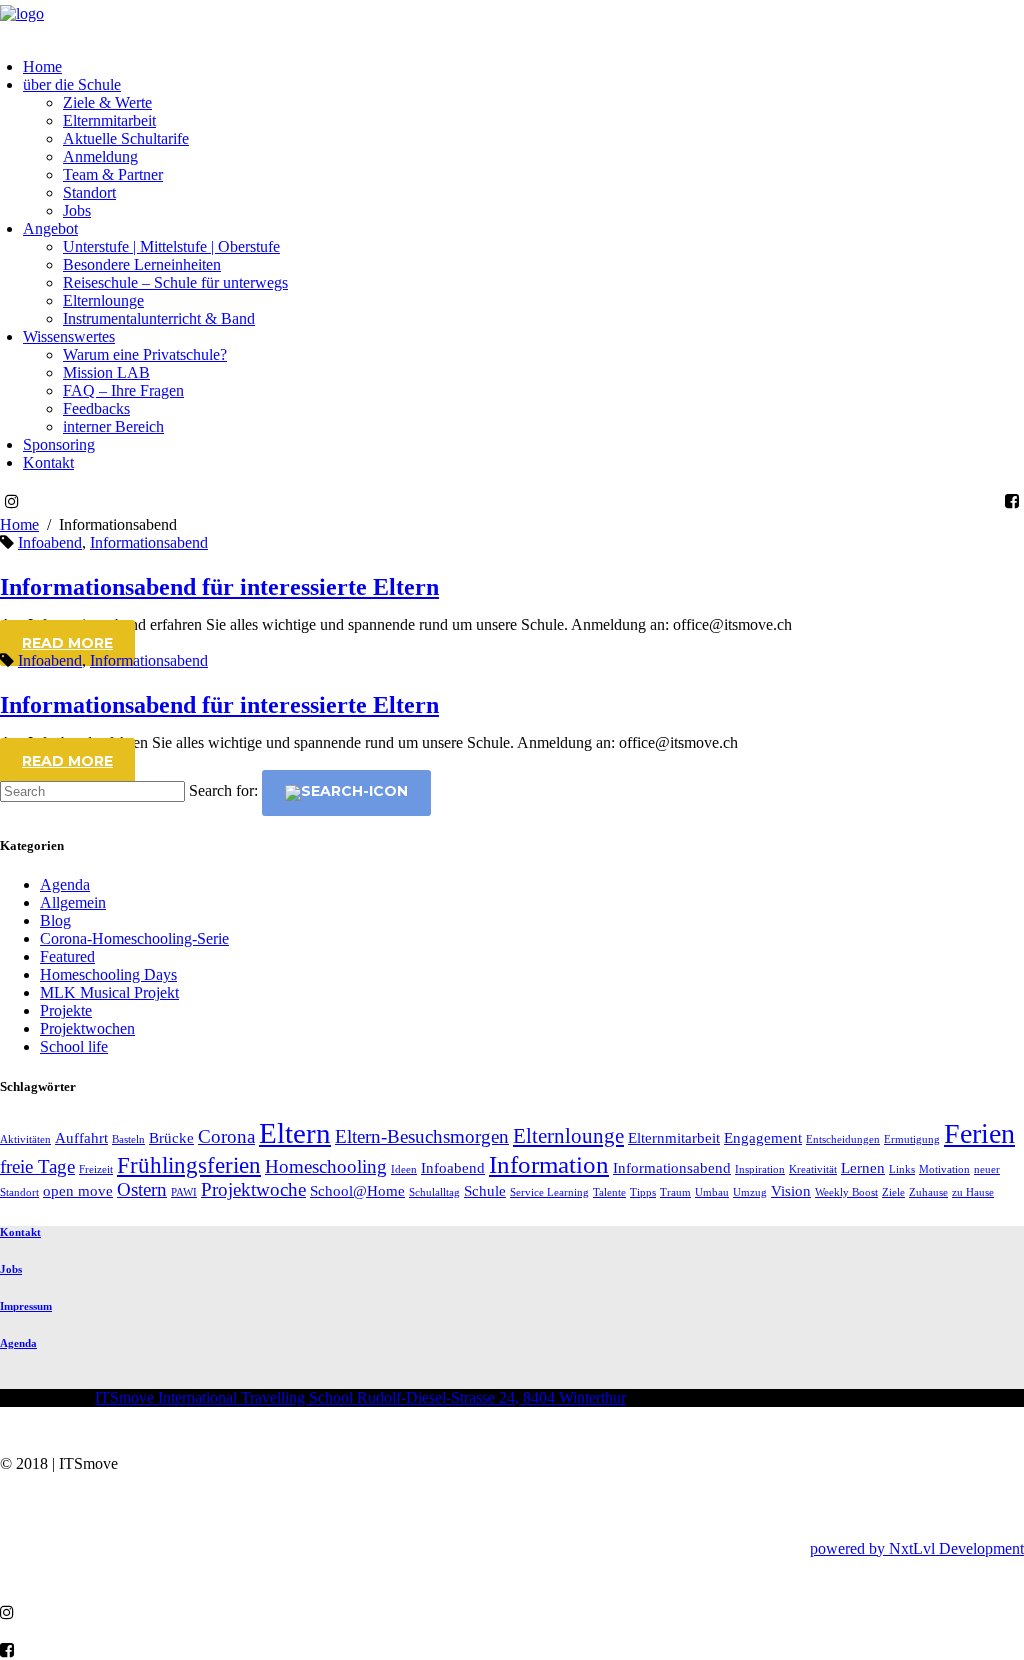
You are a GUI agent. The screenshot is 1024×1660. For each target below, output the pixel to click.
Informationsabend (149, 542)
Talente (609, 1192)
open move (78, 1190)
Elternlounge (103, 300)
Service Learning (549, 1192)
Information (549, 1164)
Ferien (979, 1133)
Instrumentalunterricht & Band (159, 318)
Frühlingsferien (189, 1165)
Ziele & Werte (107, 102)
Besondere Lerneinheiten (142, 264)
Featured (67, 956)
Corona (226, 1136)
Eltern (295, 1133)
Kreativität (813, 1169)
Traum (675, 1192)
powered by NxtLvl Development (917, 1548)
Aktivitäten (25, 1139)
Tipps (643, 1192)
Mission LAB (106, 372)
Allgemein (73, 902)
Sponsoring (59, 444)
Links (902, 1169)
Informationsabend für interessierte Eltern (219, 587)
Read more (67, 643)
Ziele (893, 1192)
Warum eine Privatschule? (145, 354)
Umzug (750, 1192)
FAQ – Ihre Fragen (123, 390)
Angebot (50, 228)
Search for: (223, 790)
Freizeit (96, 1169)
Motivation (944, 1169)
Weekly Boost (846, 1192)
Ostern (142, 1189)
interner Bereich (113, 426)
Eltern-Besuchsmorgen (422, 1136)
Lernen (863, 1167)
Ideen (404, 1169)
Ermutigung (912, 1139)
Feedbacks (96, 408)
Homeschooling (326, 1166)
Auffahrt (81, 1137)
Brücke (171, 1137)
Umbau (712, 1192)
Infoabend (50, 542)
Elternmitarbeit (109, 120)
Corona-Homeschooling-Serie (134, 938)
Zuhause (928, 1192)
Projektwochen (87, 1028)
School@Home (357, 1190)
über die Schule (72, 84)
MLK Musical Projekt (109, 992)
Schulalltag (434, 1192)
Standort (89, 192)
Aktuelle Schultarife (126, 138)
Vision (791, 1190)
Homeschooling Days (108, 974)
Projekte (66, 1010)
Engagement (763, 1137)
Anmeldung (100, 156)
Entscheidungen (843, 1139)
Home (42, 66)
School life (74, 1046)
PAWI (184, 1192)
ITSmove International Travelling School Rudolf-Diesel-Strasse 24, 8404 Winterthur (360, 1397)
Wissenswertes (69, 336)
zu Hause (973, 1192)
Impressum (26, 1306)
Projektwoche (253, 1189)
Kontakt (48, 462)
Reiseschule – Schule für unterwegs (175, 282)
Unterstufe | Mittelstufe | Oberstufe (171, 246)
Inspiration (760, 1169)
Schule (485, 1190)
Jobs (77, 210)
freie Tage (37, 1166)
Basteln (128, 1139)
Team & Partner (113, 174)
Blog (55, 920)
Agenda (65, 884)
